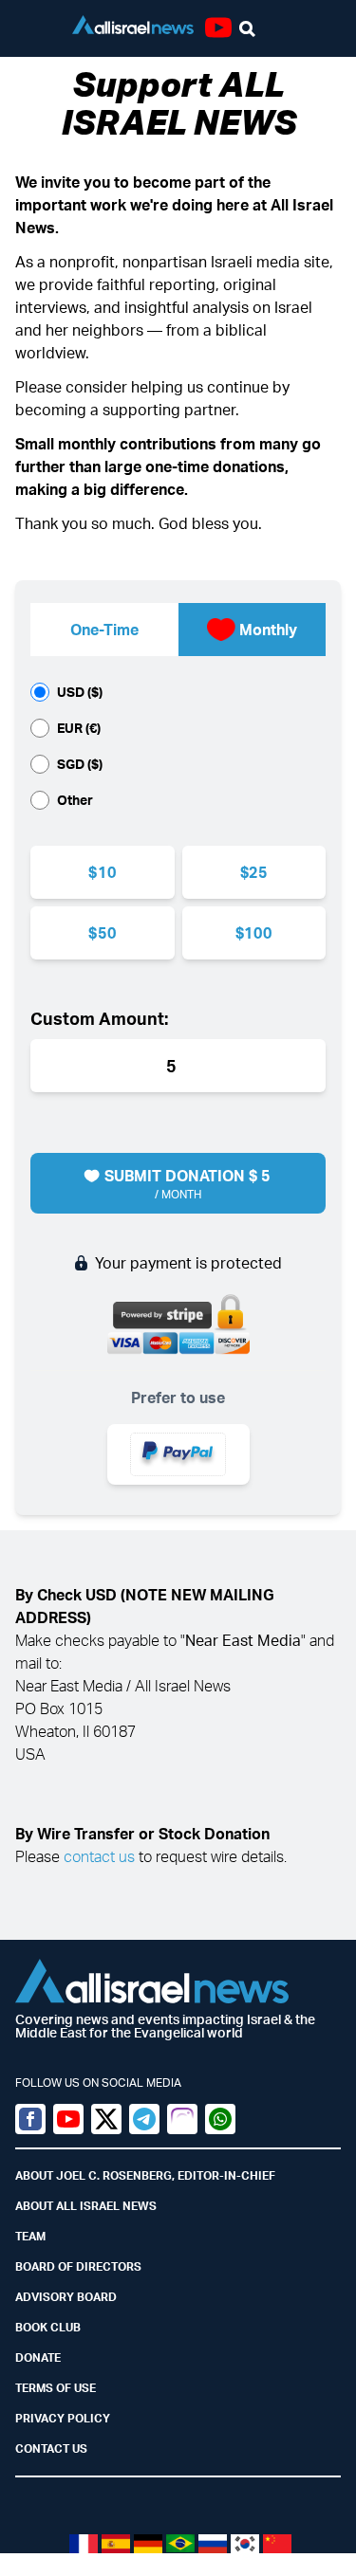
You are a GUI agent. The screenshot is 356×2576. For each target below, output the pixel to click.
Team (30, 2236)
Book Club (48, 2327)
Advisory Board (66, 2297)
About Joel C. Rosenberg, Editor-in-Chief (145, 2175)
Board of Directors (78, 2266)
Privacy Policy (63, 2418)
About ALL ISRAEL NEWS (86, 2206)
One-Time (104, 630)
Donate (38, 2357)
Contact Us (51, 2448)
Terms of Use (56, 2388)
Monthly (268, 630)
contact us (99, 1856)
